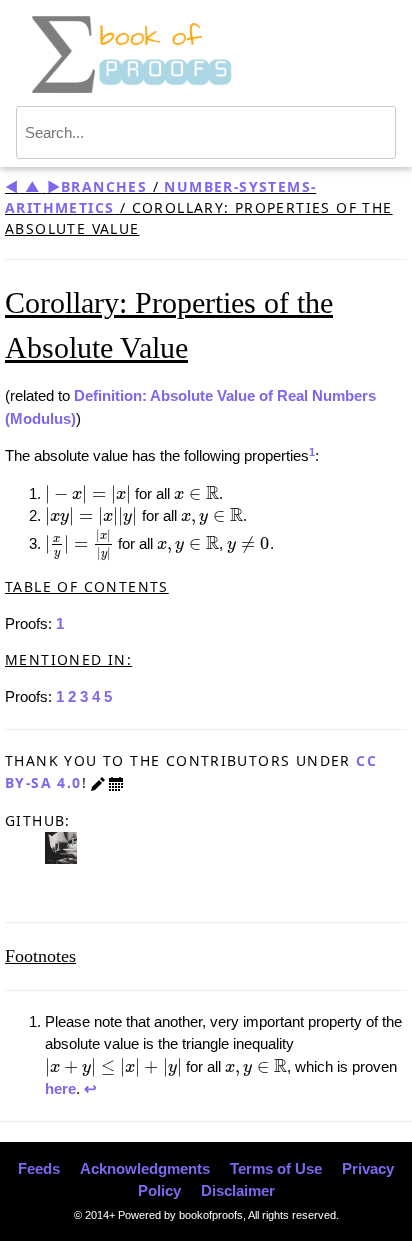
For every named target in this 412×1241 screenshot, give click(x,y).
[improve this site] (98, 782)
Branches (104, 186)
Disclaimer (238, 1190)
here (60, 1088)
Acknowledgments (145, 1168)
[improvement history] (116, 782)
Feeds (39, 1168)
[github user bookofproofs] (61, 846)
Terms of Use (276, 1168)
